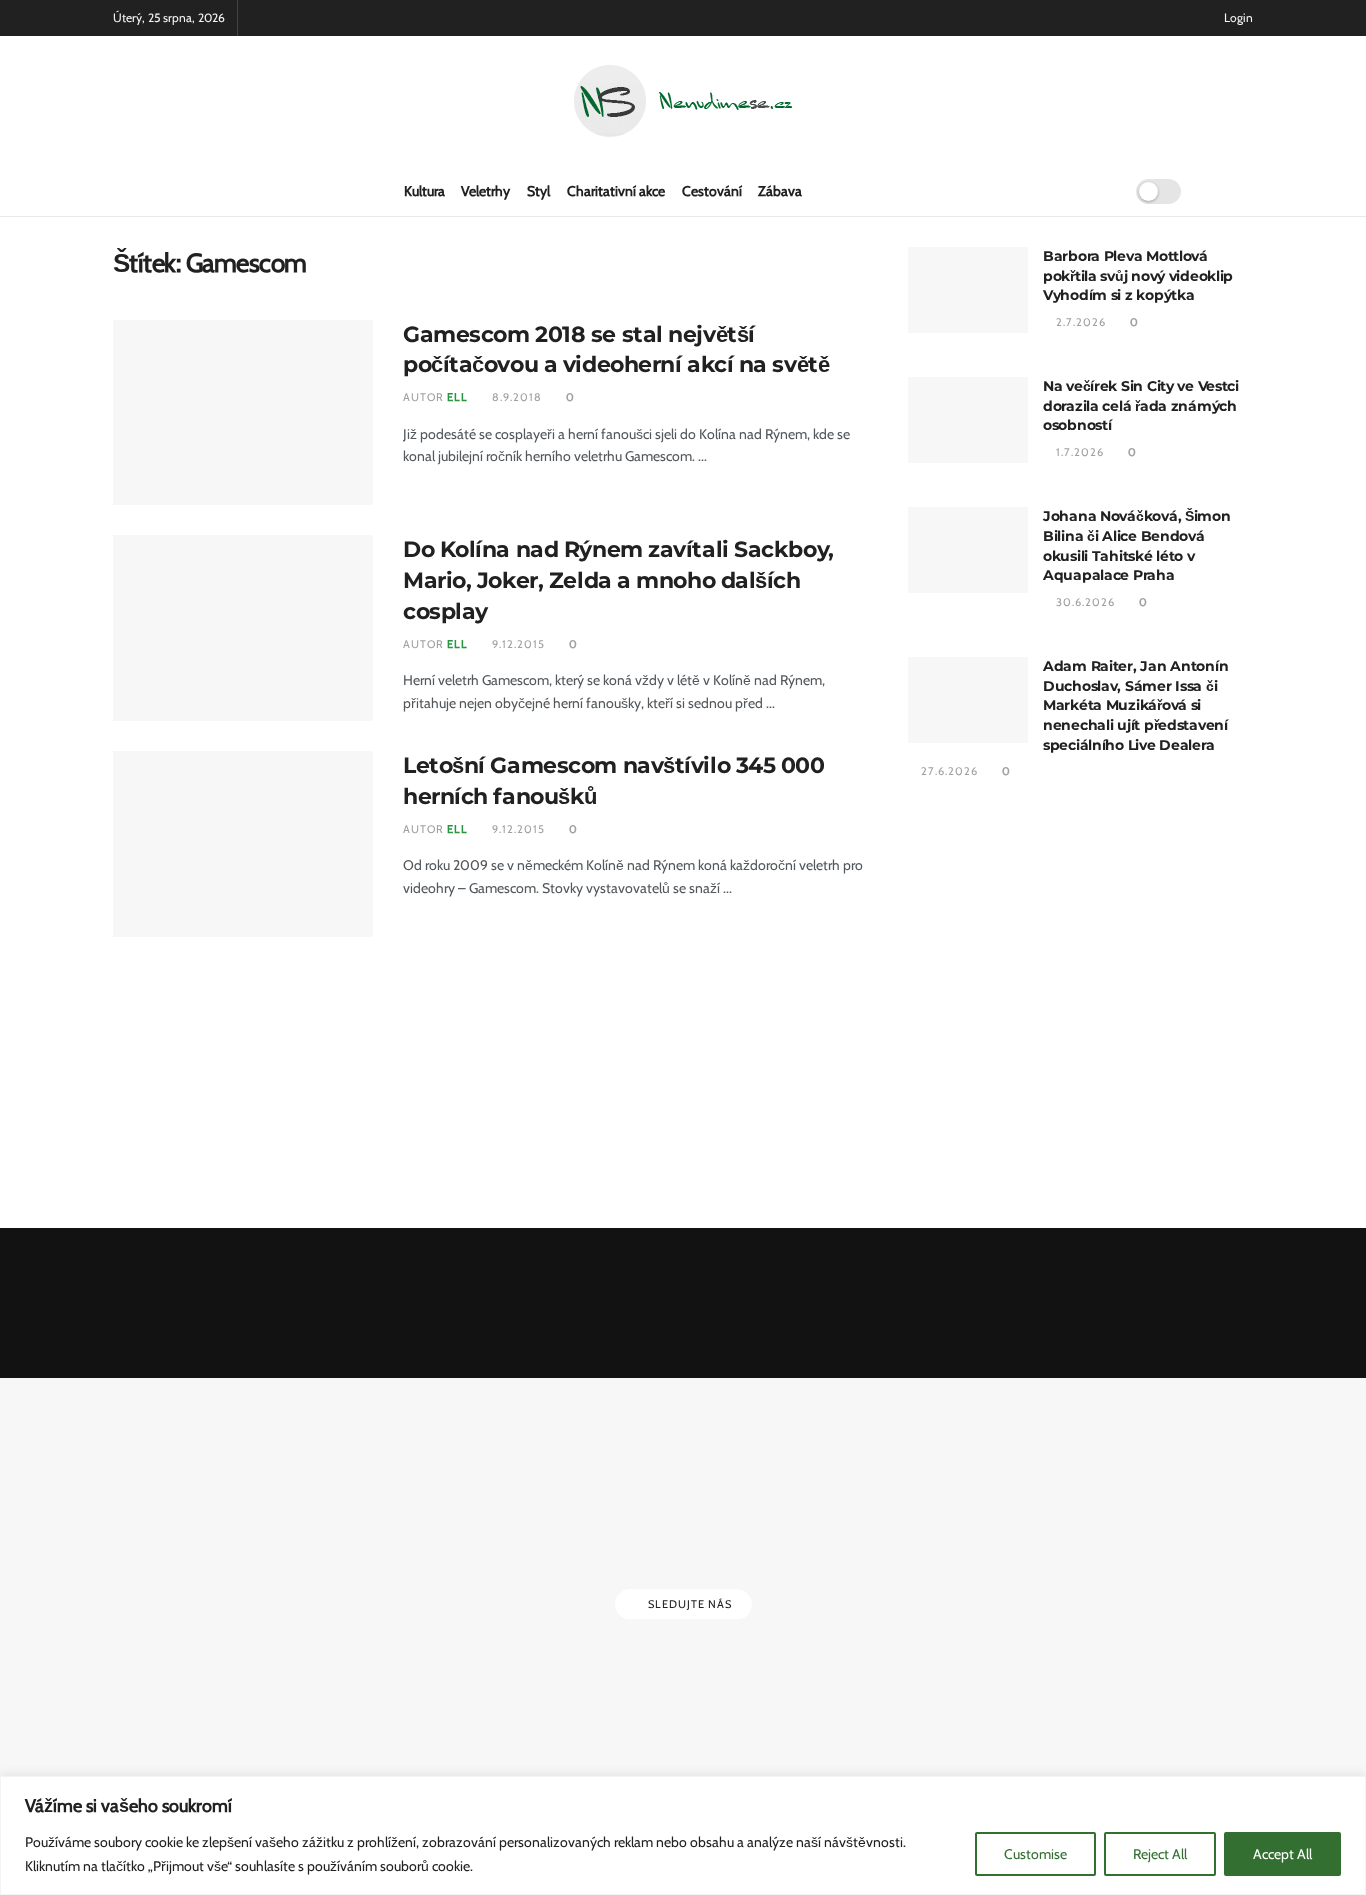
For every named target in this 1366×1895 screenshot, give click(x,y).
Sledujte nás (688, 1604)
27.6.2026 (948, 771)
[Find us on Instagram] (1247, 191)
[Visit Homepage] (683, 101)
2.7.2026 (1079, 322)
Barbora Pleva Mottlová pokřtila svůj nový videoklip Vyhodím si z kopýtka (1138, 275)
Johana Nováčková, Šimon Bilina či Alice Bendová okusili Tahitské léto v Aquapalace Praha (1137, 545)
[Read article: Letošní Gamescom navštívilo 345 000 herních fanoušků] (243, 844)
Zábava (780, 191)
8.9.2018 (515, 397)
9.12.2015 (517, 644)
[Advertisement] (1080, 1007)
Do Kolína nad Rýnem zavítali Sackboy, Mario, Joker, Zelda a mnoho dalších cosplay (618, 580)
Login (1237, 17)
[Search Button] (1100, 191)
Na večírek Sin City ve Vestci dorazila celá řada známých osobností (1141, 405)
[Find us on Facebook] (1215, 191)
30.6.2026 (1084, 602)
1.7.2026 (1078, 452)
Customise (1035, 1854)
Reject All (1160, 1854)
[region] (683, 1835)
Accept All (1282, 1854)
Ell (457, 397)
